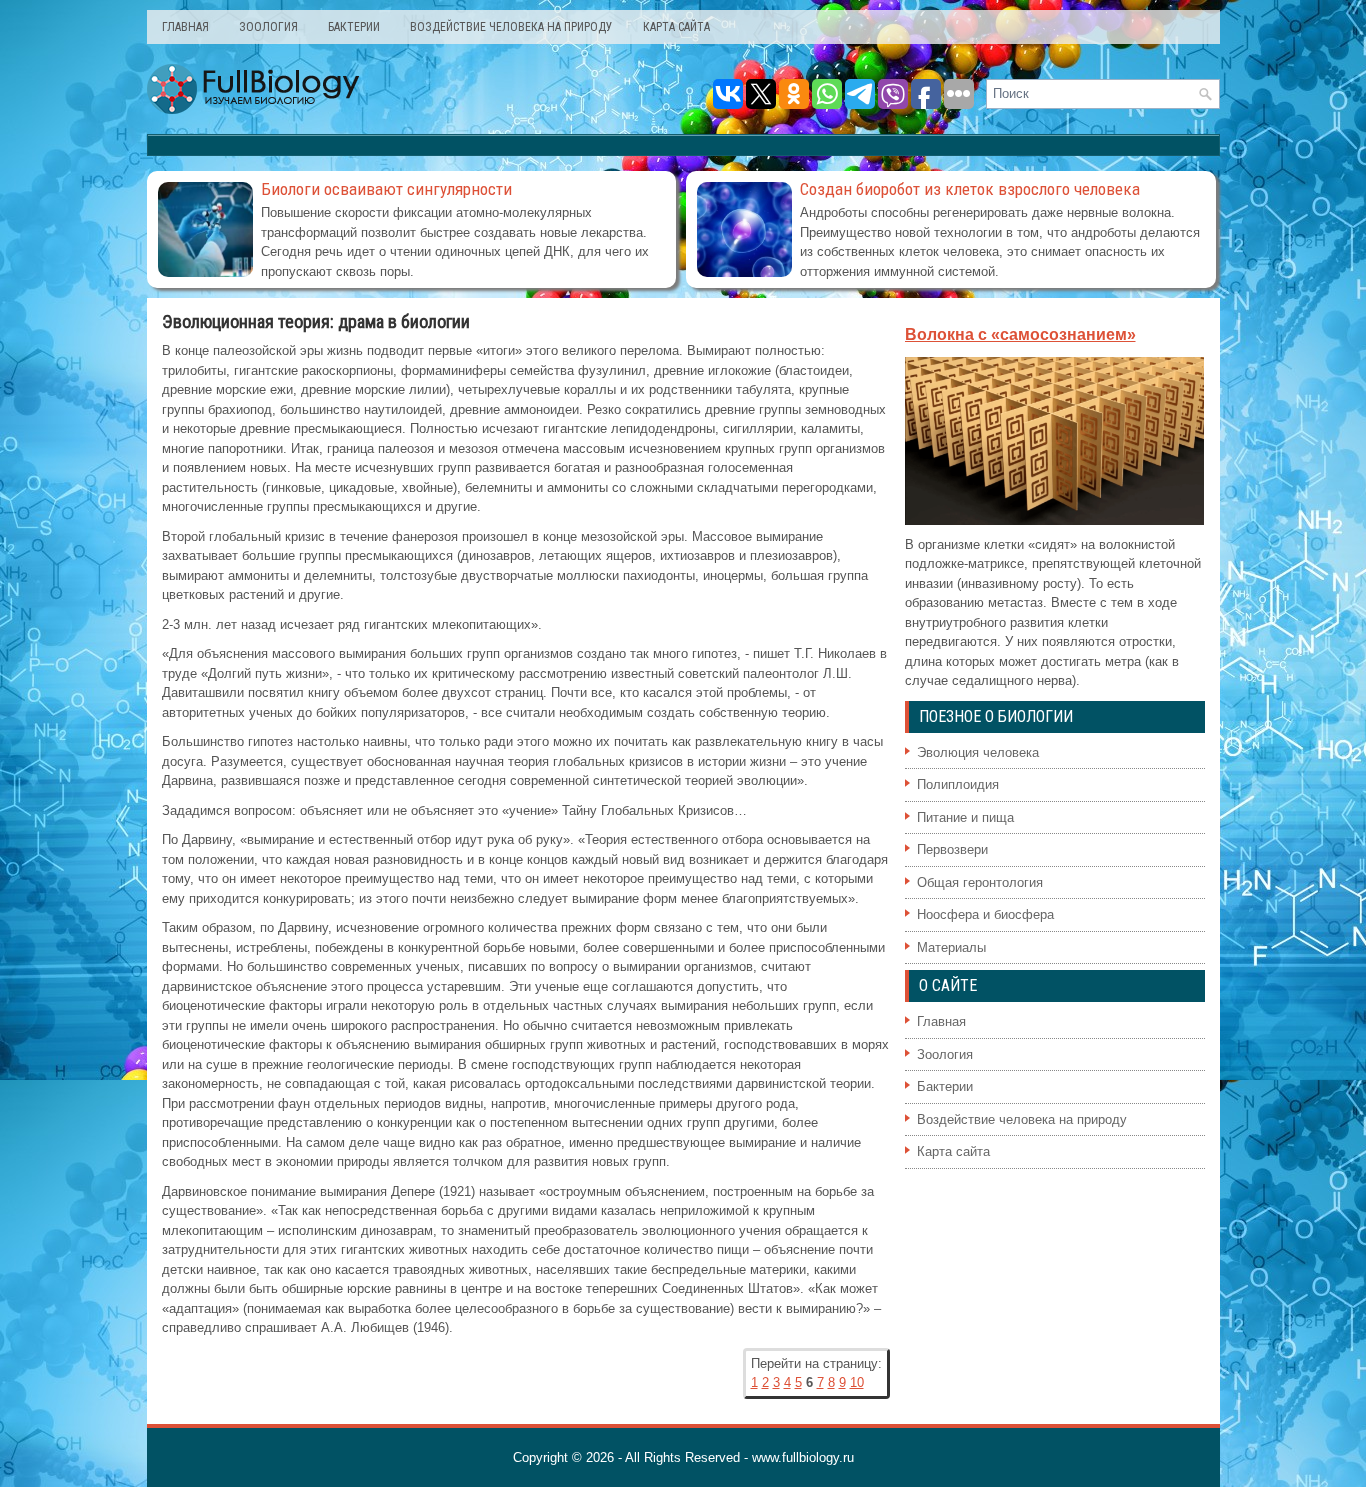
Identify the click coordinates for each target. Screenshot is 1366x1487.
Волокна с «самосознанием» (1020, 334)
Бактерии (354, 27)
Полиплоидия (958, 784)
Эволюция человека (978, 752)
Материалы (951, 947)
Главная (185, 27)
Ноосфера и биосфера (985, 914)
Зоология (268, 27)
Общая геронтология (980, 882)
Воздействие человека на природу (511, 27)
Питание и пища (965, 817)
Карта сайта (676, 27)
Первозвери (952, 849)
